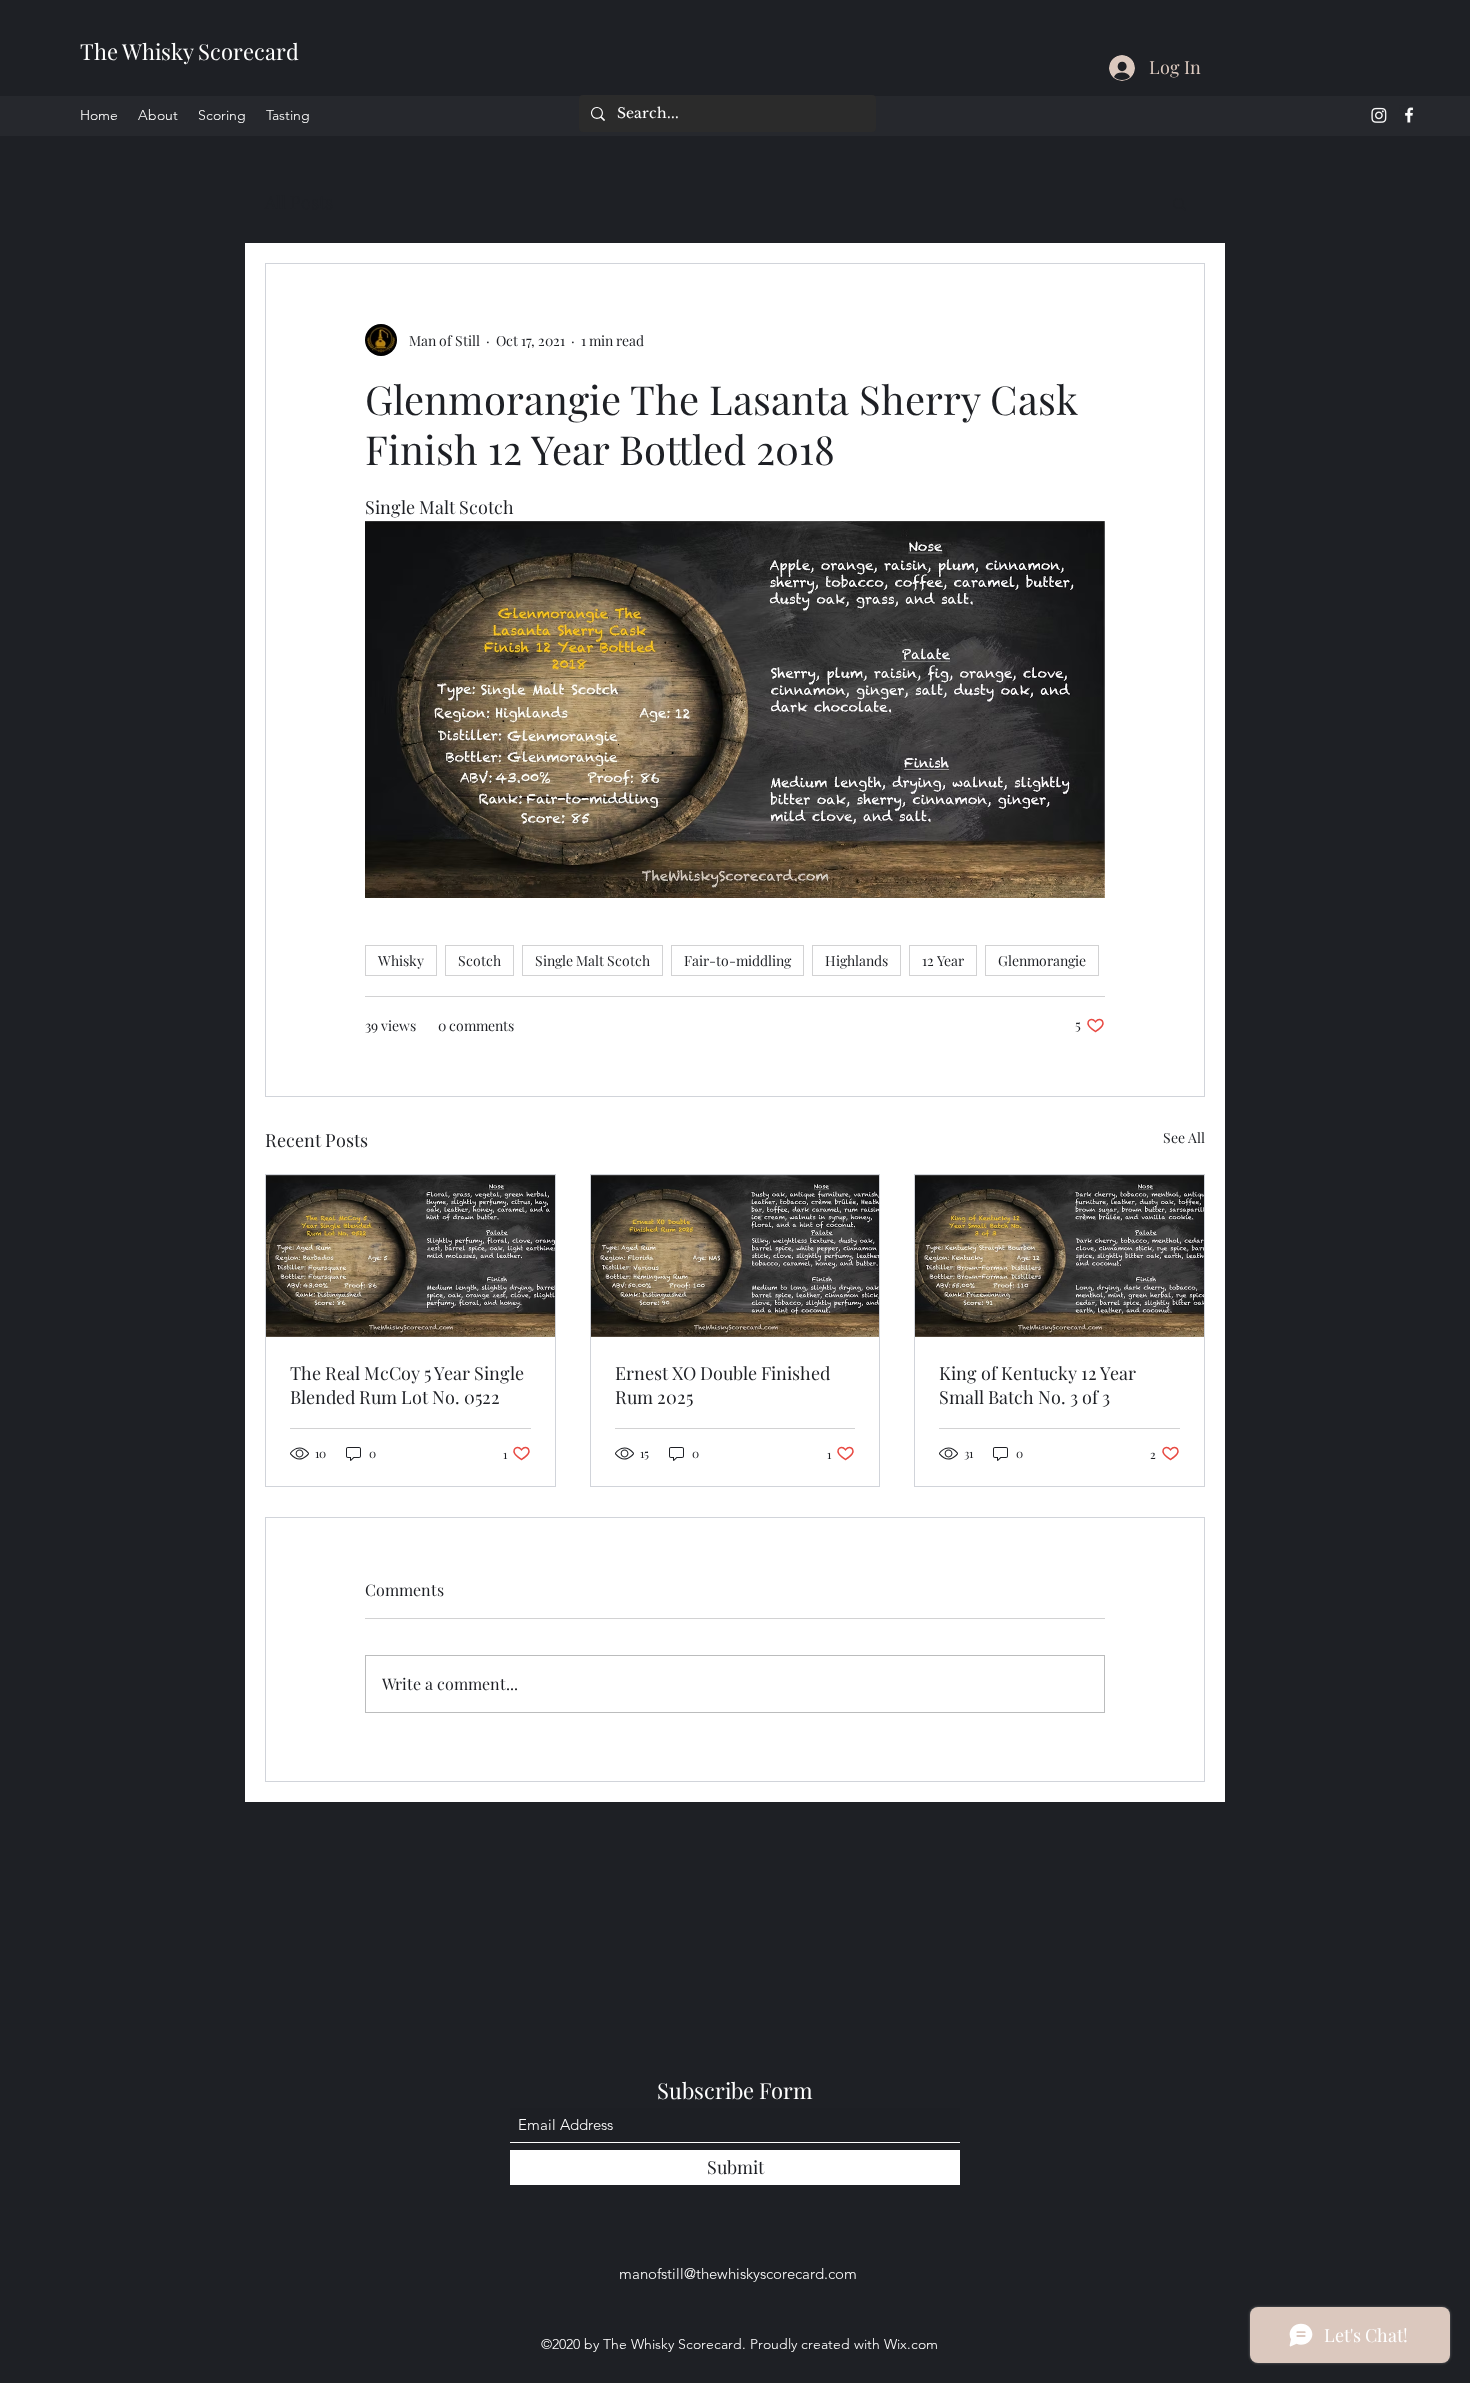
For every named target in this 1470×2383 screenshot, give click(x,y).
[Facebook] (1409, 115)
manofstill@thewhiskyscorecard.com (738, 2273)
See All (1184, 1137)
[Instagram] (1379, 115)
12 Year (943, 960)
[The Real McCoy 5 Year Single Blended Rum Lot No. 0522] (410, 1256)
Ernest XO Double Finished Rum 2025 (722, 1385)
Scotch (479, 960)
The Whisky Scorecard (189, 51)
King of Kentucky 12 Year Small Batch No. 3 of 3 (1037, 1385)
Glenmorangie (1042, 960)
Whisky (401, 960)
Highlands (856, 960)
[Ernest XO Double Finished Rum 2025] (735, 1256)
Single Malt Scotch (592, 960)
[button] (1179, 203)
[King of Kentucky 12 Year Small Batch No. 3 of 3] (1059, 1256)
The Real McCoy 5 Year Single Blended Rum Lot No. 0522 (407, 1385)
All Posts (299, 202)
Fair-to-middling (737, 960)
